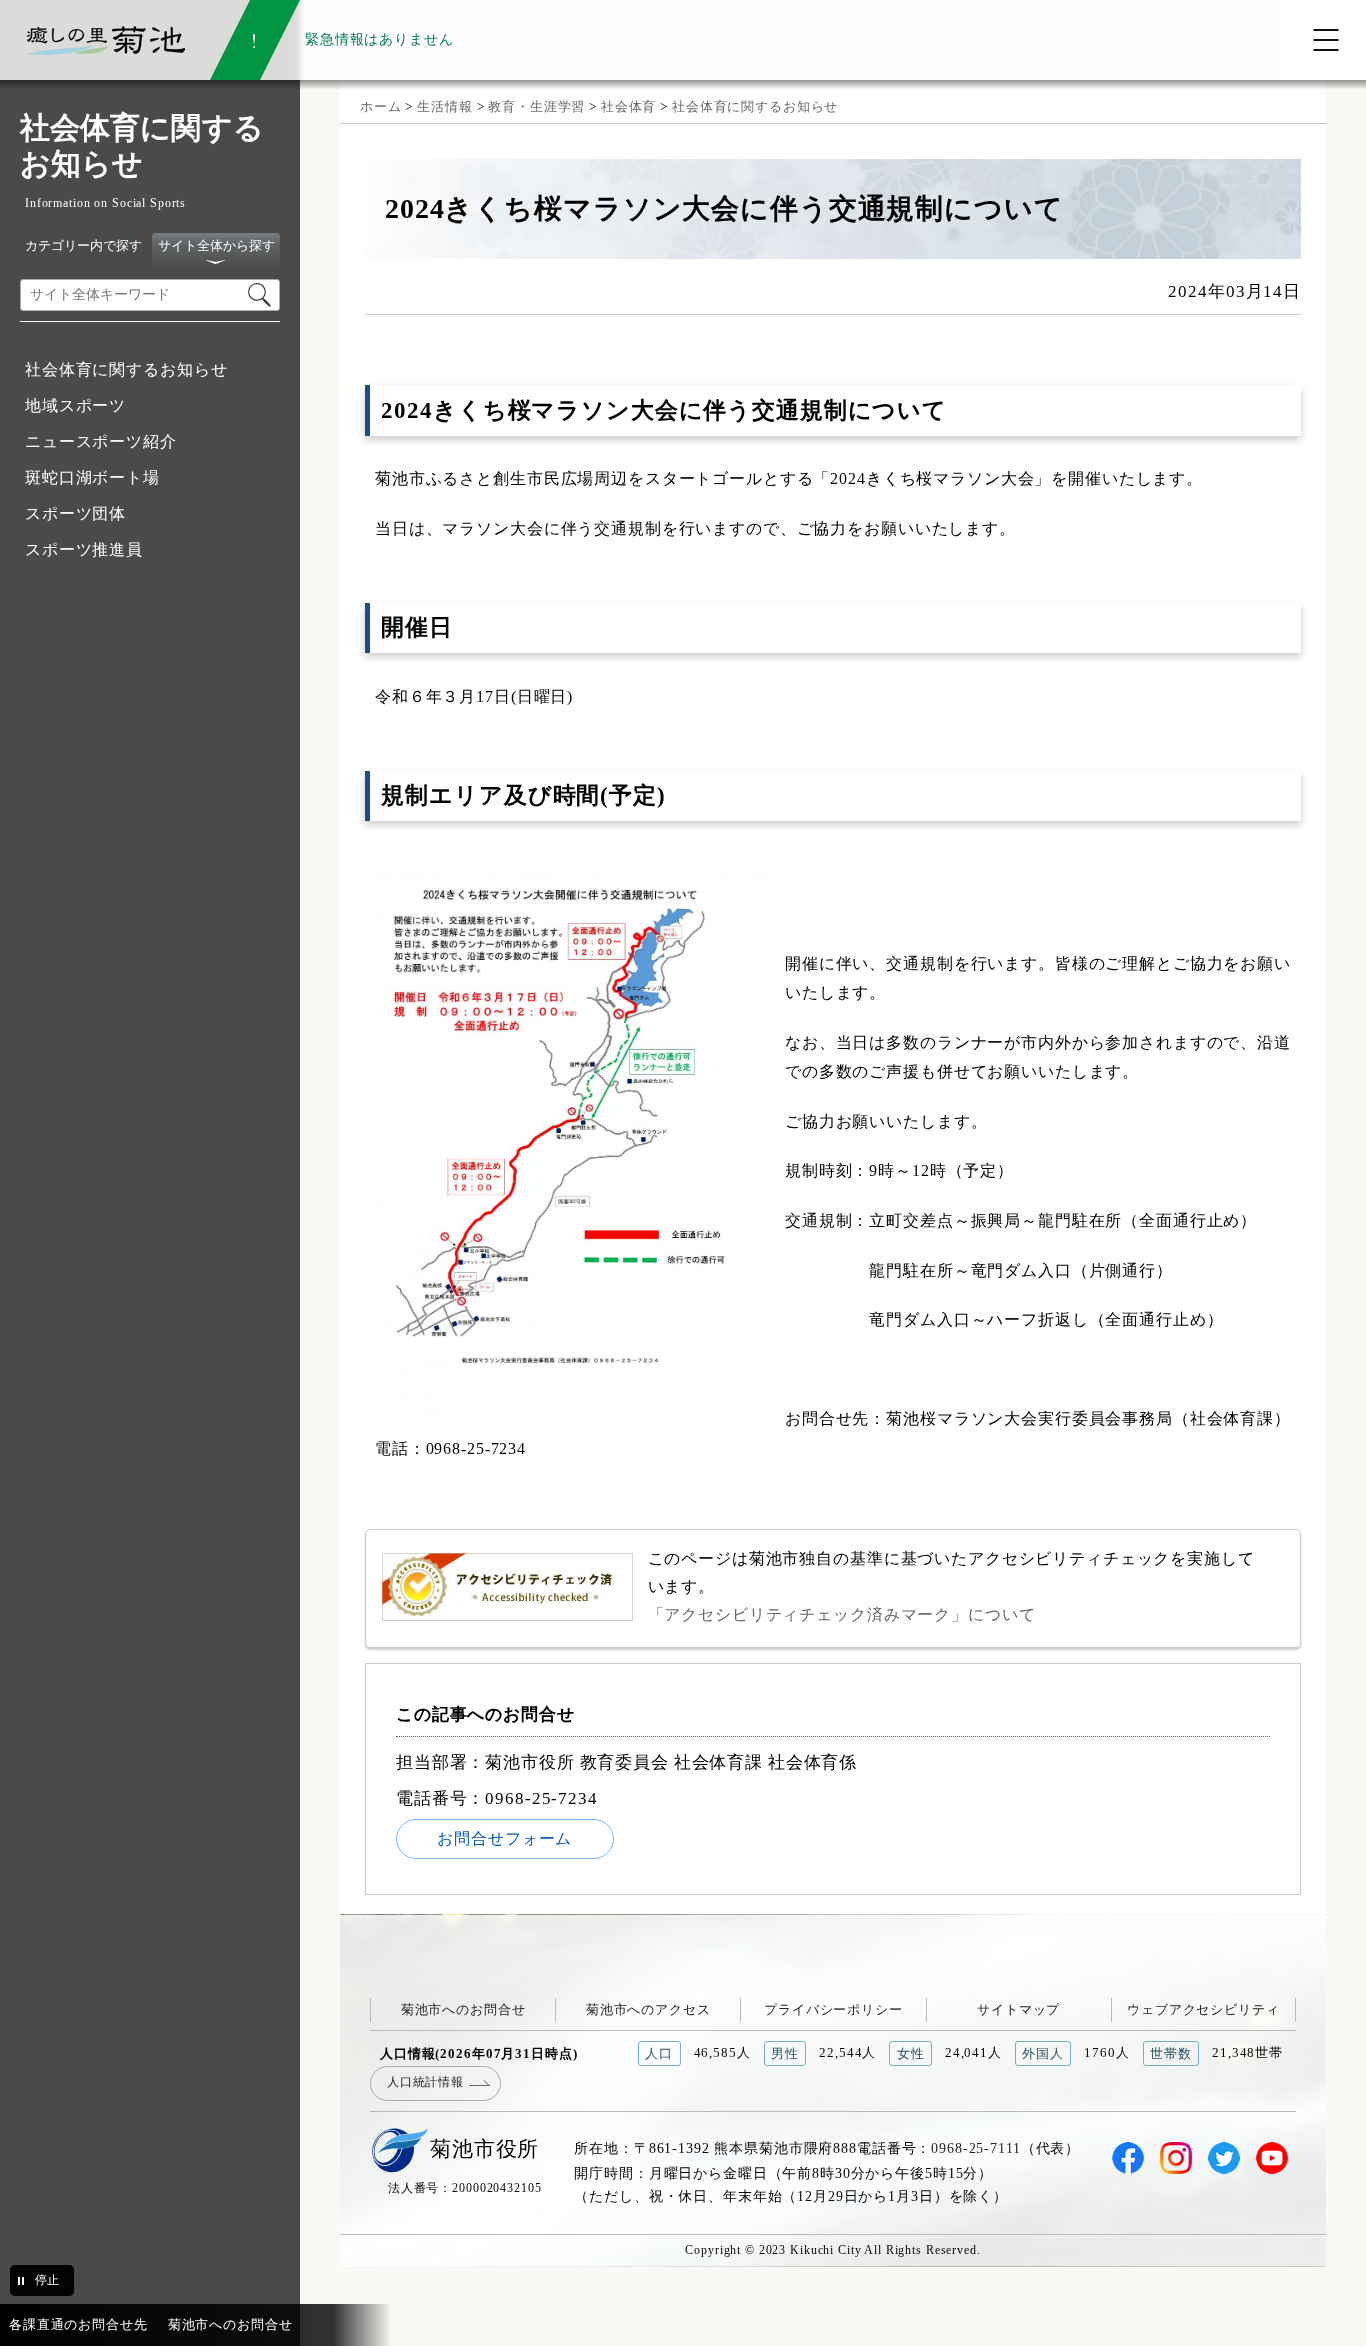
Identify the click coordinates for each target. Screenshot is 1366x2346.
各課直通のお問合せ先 (78, 2324)
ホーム (381, 106)
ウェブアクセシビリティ (1203, 2009)
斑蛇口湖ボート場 (92, 477)
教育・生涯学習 (536, 106)
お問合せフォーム (504, 1838)
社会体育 (628, 106)
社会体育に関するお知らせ (126, 369)
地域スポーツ (75, 405)
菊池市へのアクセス (648, 2009)
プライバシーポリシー (833, 2009)
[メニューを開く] (1326, 40)
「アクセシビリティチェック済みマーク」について (842, 1614)
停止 (47, 2280)
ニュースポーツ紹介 (101, 441)
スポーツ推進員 (84, 549)
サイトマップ (1018, 2009)
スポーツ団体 (75, 513)
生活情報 (444, 106)
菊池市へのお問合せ (463, 2009)
